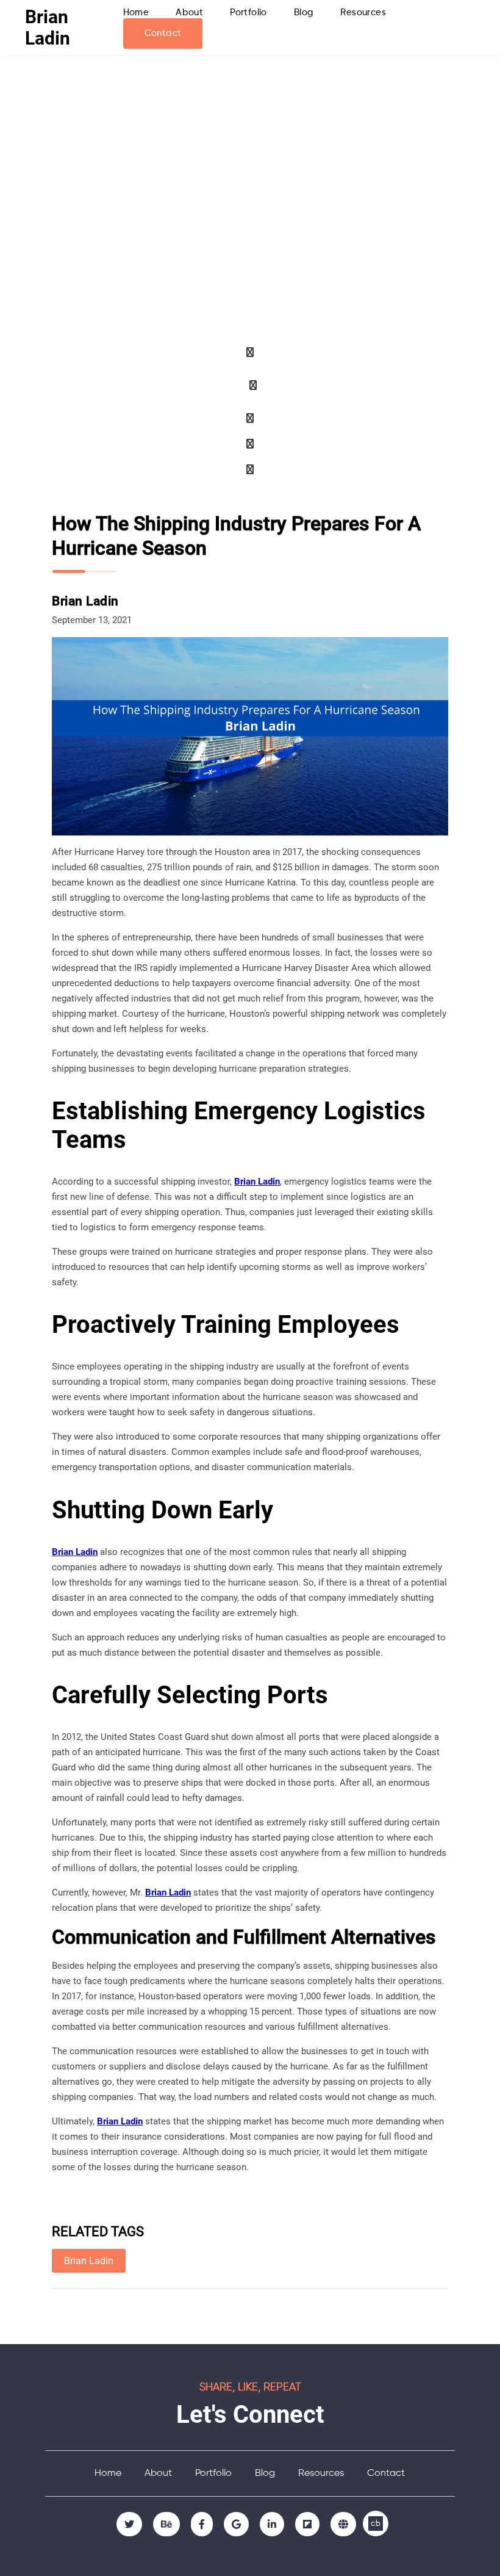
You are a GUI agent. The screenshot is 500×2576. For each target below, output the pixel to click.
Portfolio (248, 13)
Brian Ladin (48, 27)
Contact (163, 33)
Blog (304, 13)
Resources (363, 13)
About (189, 13)
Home (136, 13)
